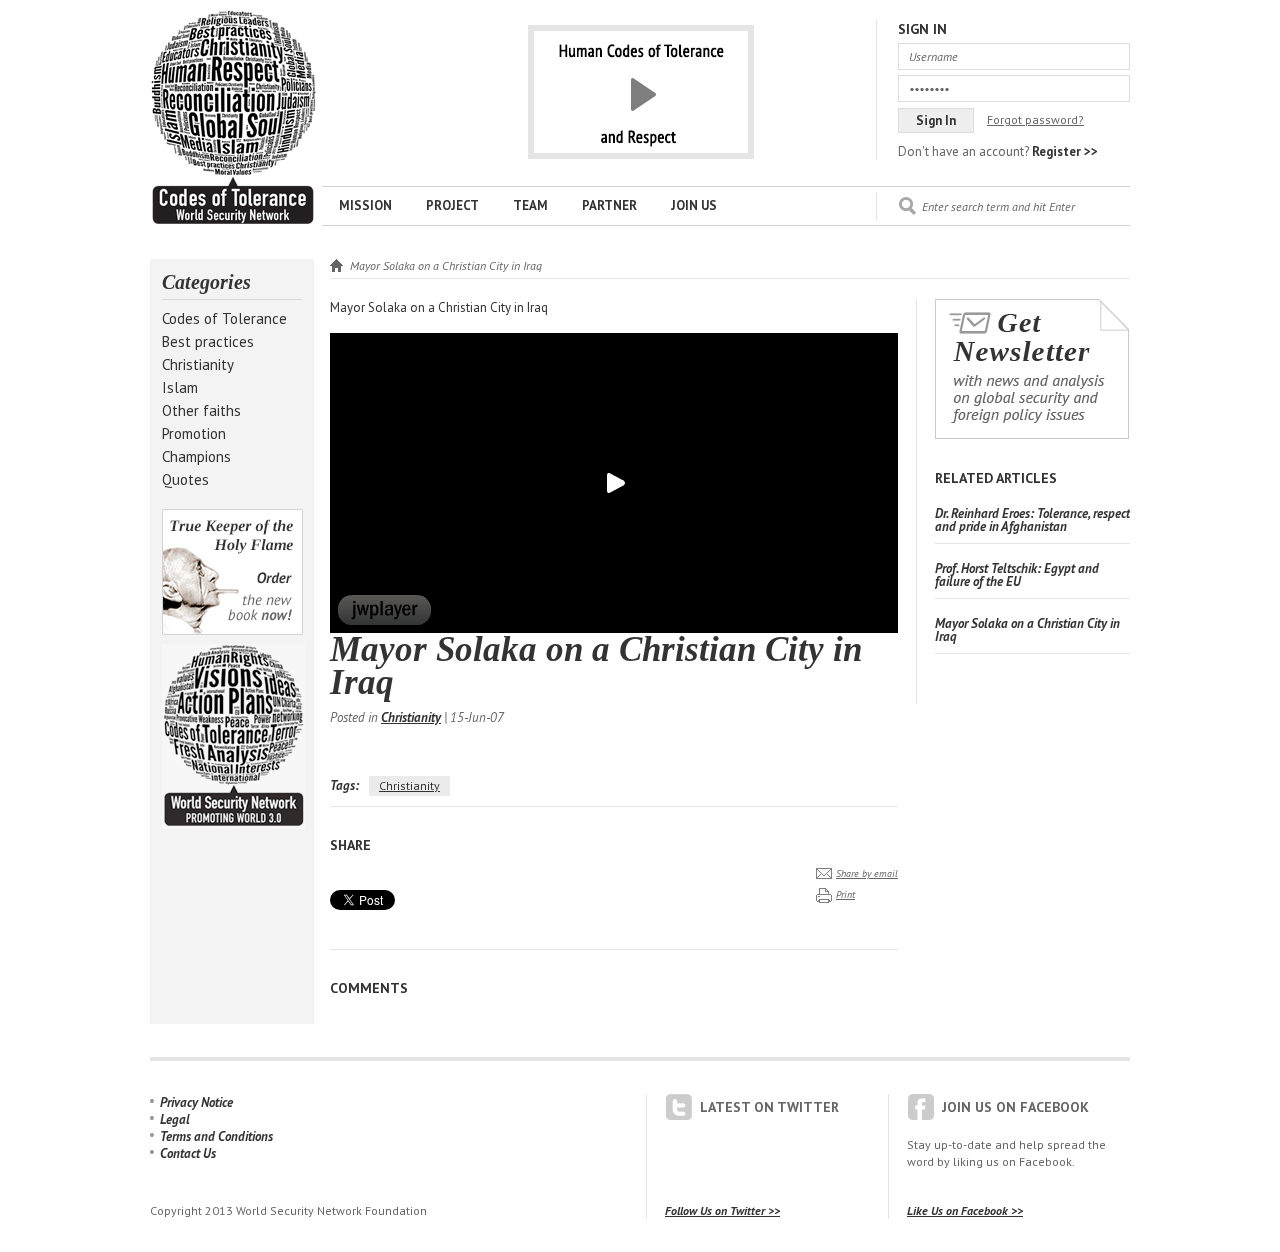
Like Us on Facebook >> (965, 1210)
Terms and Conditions (216, 1136)
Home (336, 265)
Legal (175, 1119)
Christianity (198, 364)
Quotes (185, 479)
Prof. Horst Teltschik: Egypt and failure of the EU (1017, 575)
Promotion (194, 433)
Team (530, 205)
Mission (365, 205)
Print (845, 894)
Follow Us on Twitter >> (722, 1210)
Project (452, 205)
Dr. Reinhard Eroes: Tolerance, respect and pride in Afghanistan (1032, 520)
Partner (609, 205)
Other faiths (201, 410)
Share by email (867, 873)
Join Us (694, 205)
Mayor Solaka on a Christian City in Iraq (233, 118)
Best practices (208, 341)
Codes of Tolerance (224, 318)
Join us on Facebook (1015, 1107)
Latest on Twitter (769, 1107)
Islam (180, 387)
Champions (196, 456)
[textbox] (1026, 206)
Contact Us (188, 1153)
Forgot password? (1035, 119)
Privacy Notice (196, 1102)
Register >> (1065, 151)
